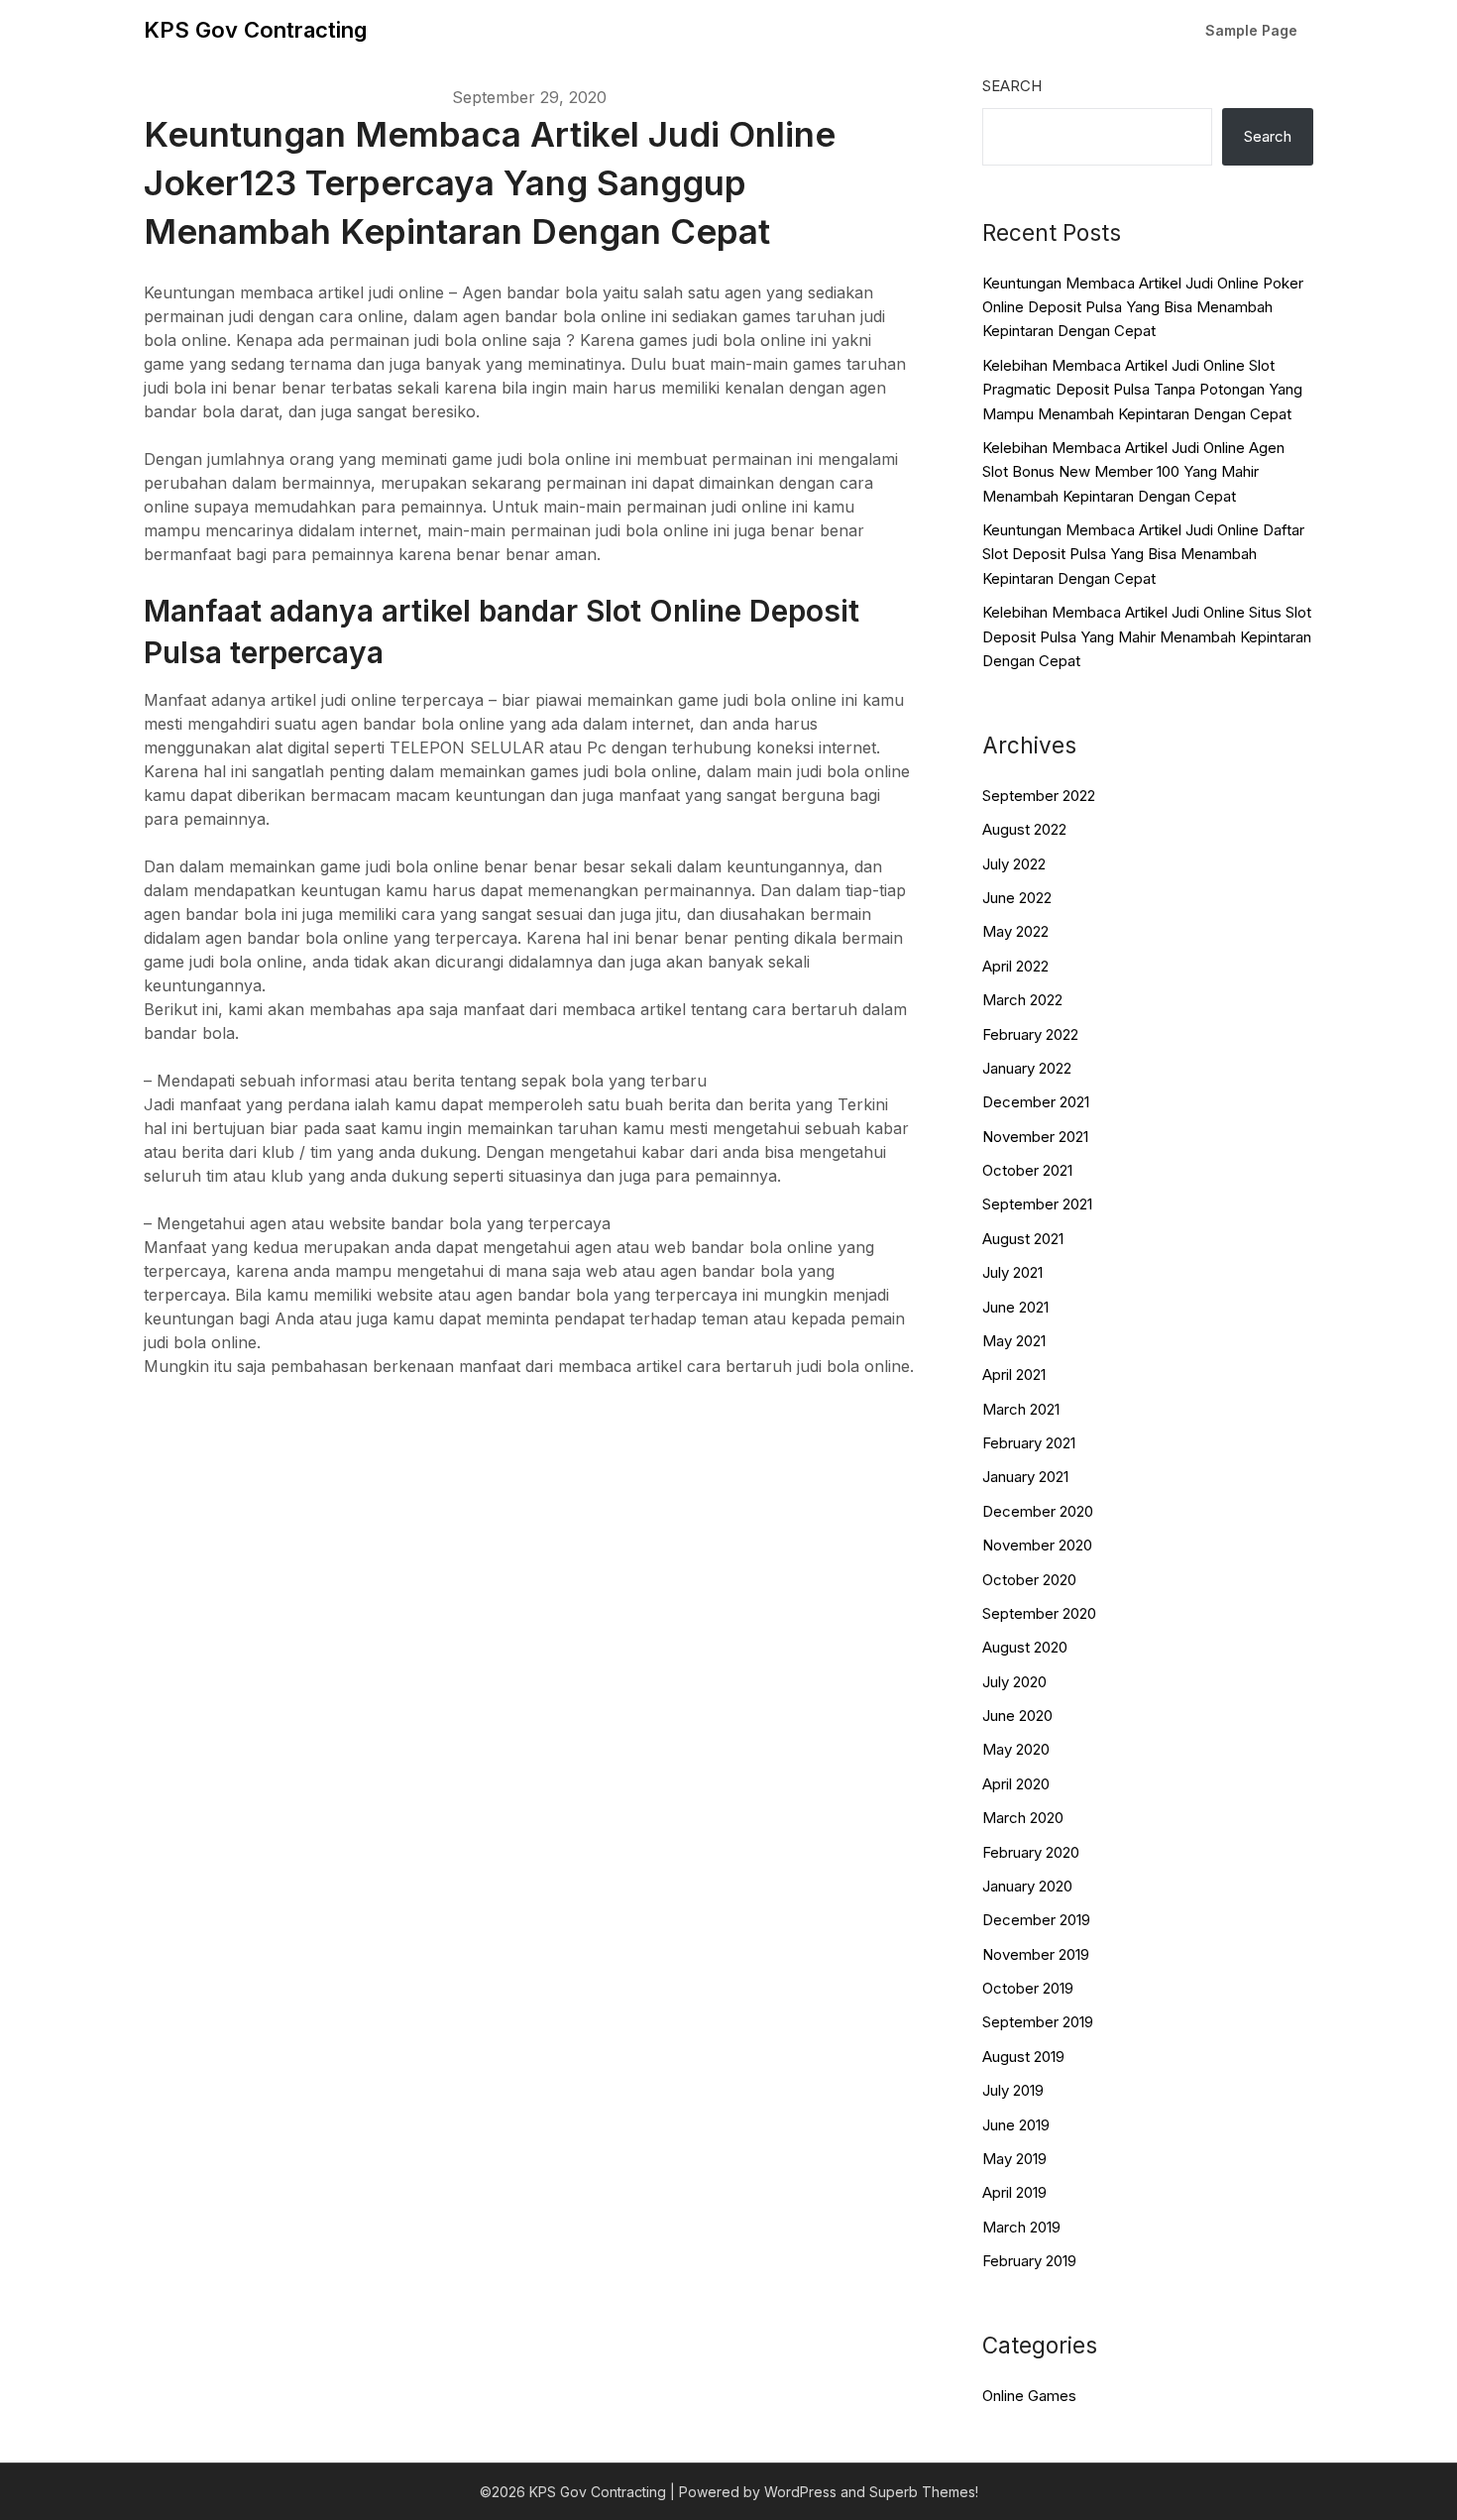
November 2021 (1035, 1137)
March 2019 (1021, 2227)
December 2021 (1036, 1102)
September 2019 (1038, 2022)
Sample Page (1251, 30)
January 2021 (1025, 1477)
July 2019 (1013, 2090)
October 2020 (1029, 1580)
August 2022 (1024, 829)
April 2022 (1015, 966)
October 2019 (1028, 1988)
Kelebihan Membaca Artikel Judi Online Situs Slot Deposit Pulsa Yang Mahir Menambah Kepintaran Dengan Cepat (1147, 636)
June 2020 (1017, 1716)
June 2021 (1015, 1307)
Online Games (1029, 2396)
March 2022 (1022, 1000)
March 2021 (1021, 1409)
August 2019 (1023, 2057)
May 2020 (1016, 1749)
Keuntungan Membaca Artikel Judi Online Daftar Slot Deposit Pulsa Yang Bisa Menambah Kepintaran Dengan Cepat (1143, 554)
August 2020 (1025, 1647)
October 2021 (1027, 1170)
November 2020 (1037, 1545)
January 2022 (1027, 1068)
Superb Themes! (924, 2492)
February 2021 (1029, 1443)
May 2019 (1014, 2159)
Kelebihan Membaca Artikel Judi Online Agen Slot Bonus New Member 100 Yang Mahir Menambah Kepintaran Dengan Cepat (1133, 472)
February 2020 (1031, 1852)
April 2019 (1014, 2192)
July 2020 (1014, 1682)
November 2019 (1036, 1954)
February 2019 (1029, 2261)
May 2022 (1015, 931)
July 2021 (1012, 1272)
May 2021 (1014, 1341)
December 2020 (1038, 1511)
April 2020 (1016, 1784)
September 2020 (1039, 1613)
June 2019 (1016, 2125)
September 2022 (1039, 796)
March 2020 (1023, 1818)
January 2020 (1027, 1886)
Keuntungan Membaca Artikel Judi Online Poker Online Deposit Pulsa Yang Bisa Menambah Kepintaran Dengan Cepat (1143, 307)
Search (1012, 86)
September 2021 (1037, 1204)
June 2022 (1017, 898)
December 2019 (1036, 1920)
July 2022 (1014, 864)
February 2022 (1030, 1034)
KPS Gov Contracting (255, 30)
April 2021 (1014, 1375)
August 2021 (1023, 1239)
